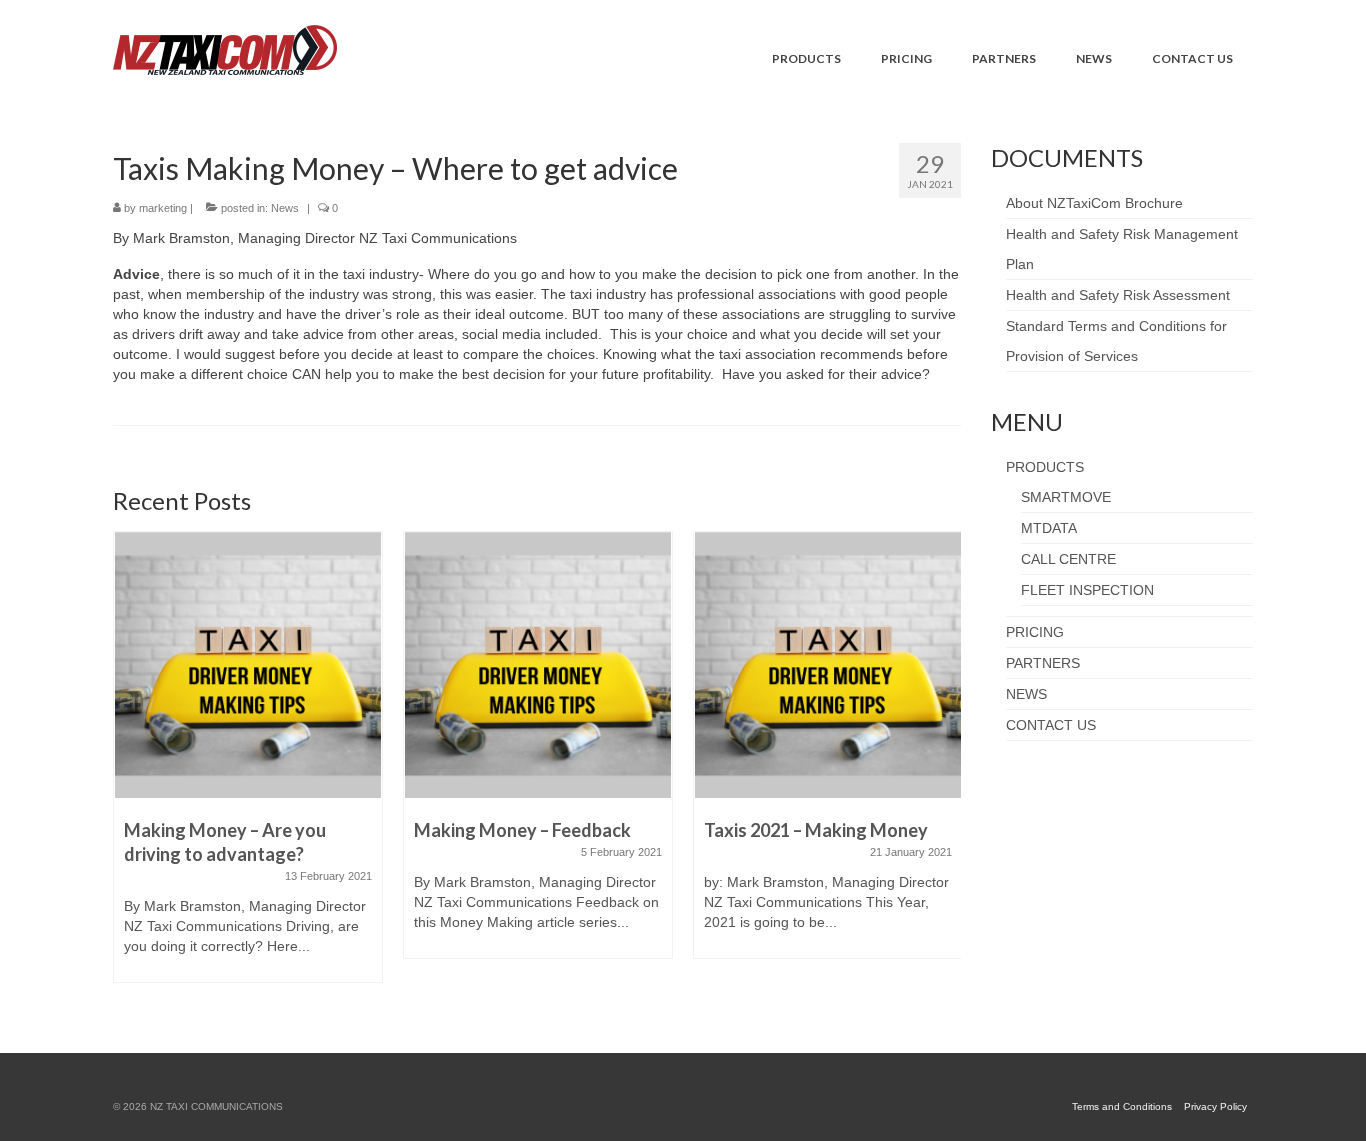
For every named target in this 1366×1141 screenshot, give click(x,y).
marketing (163, 208)
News (285, 208)
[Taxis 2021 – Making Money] (828, 665)
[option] (248, 767)
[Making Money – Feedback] (538, 665)
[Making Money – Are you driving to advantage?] (248, 665)
